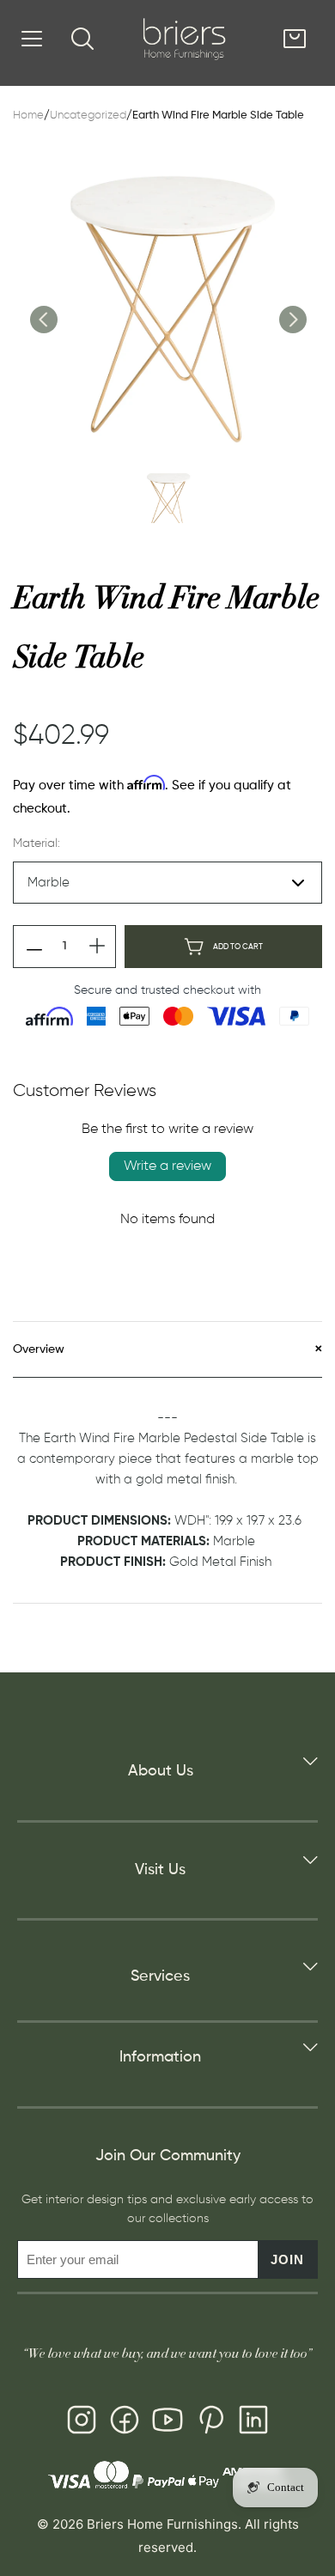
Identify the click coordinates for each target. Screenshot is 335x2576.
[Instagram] (82, 2423)
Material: (37, 843)
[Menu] (32, 39)
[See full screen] (167, 306)
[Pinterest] (210, 2423)
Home (28, 116)
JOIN (287, 2259)
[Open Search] (82, 39)
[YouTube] (167, 2423)
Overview (39, 1349)
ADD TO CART (238, 947)
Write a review (167, 1166)
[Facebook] (125, 2423)
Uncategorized (88, 116)
